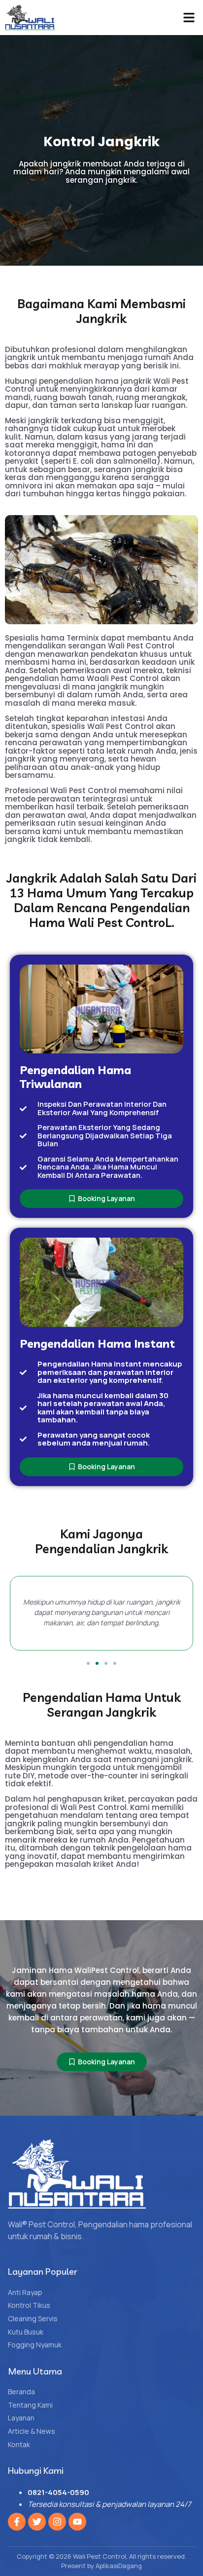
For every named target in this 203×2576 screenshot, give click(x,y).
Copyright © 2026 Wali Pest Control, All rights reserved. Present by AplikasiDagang (101, 2561)
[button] (189, 18)
